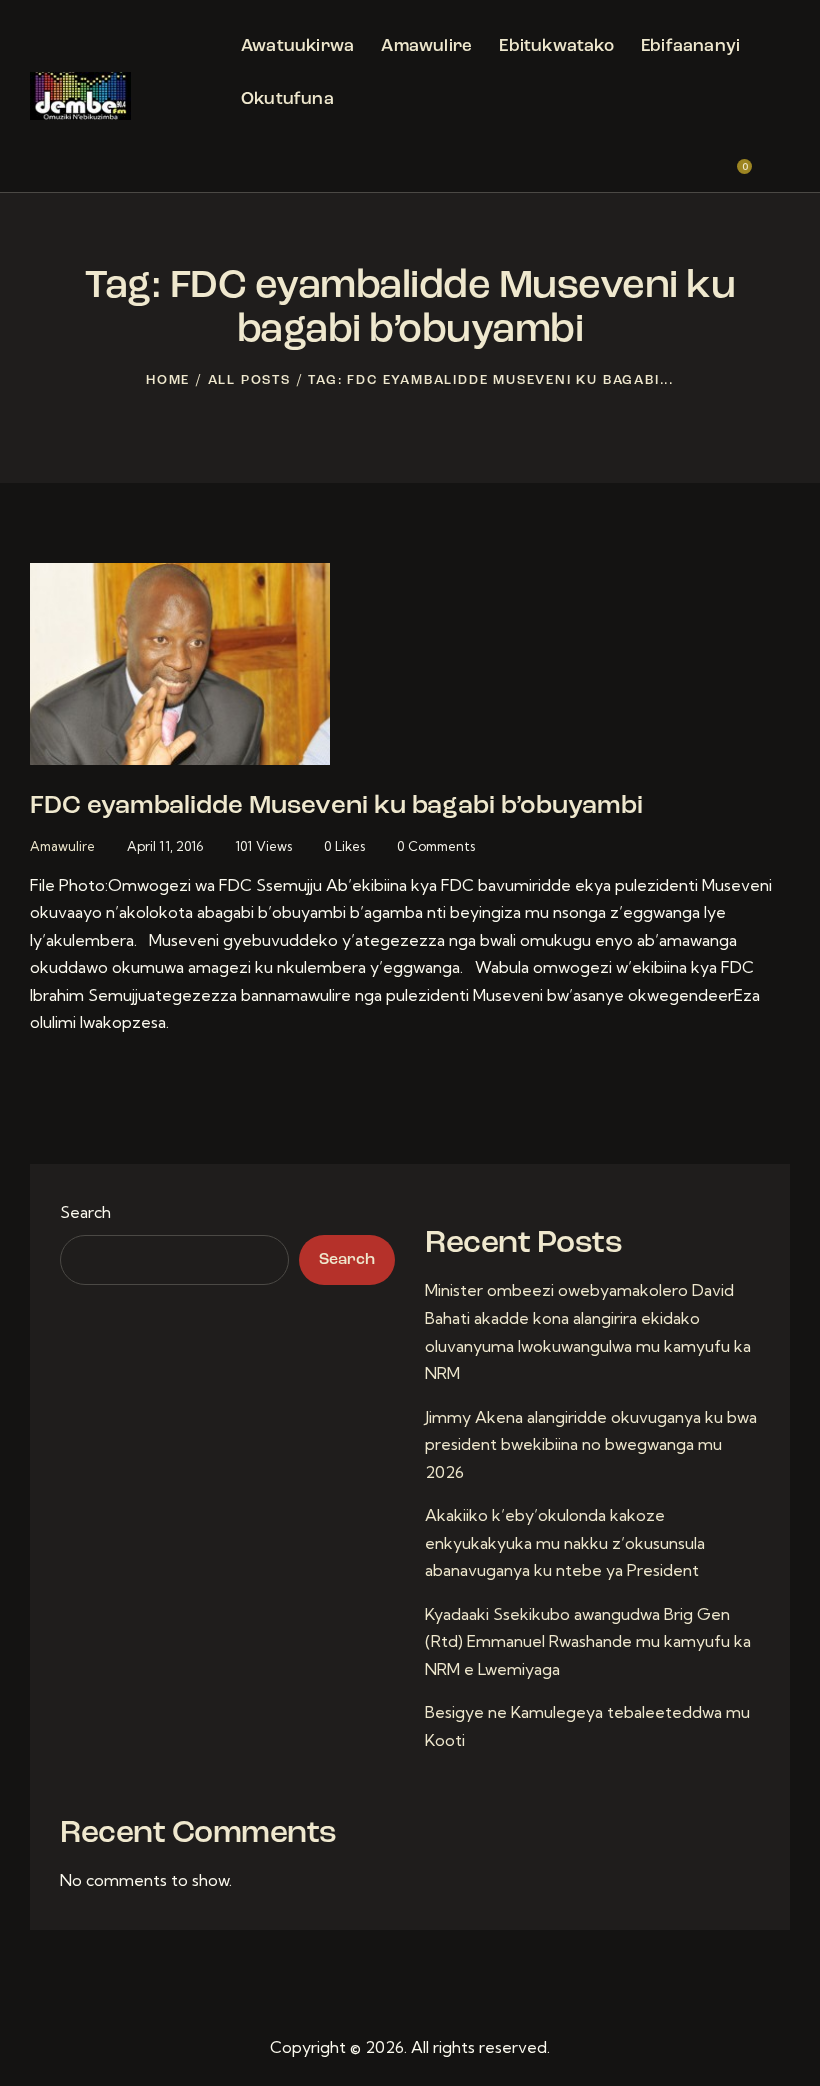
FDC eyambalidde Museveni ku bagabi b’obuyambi (336, 806)
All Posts (249, 380)
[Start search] (776, 160)
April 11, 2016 (165, 846)
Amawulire (62, 846)
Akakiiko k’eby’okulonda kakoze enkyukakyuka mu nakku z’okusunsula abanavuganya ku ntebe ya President (565, 1542)
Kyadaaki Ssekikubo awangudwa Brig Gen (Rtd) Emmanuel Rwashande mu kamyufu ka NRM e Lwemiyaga (588, 1641)
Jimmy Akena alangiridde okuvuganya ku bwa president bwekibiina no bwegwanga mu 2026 (591, 1444)
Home (168, 380)
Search (85, 1212)
